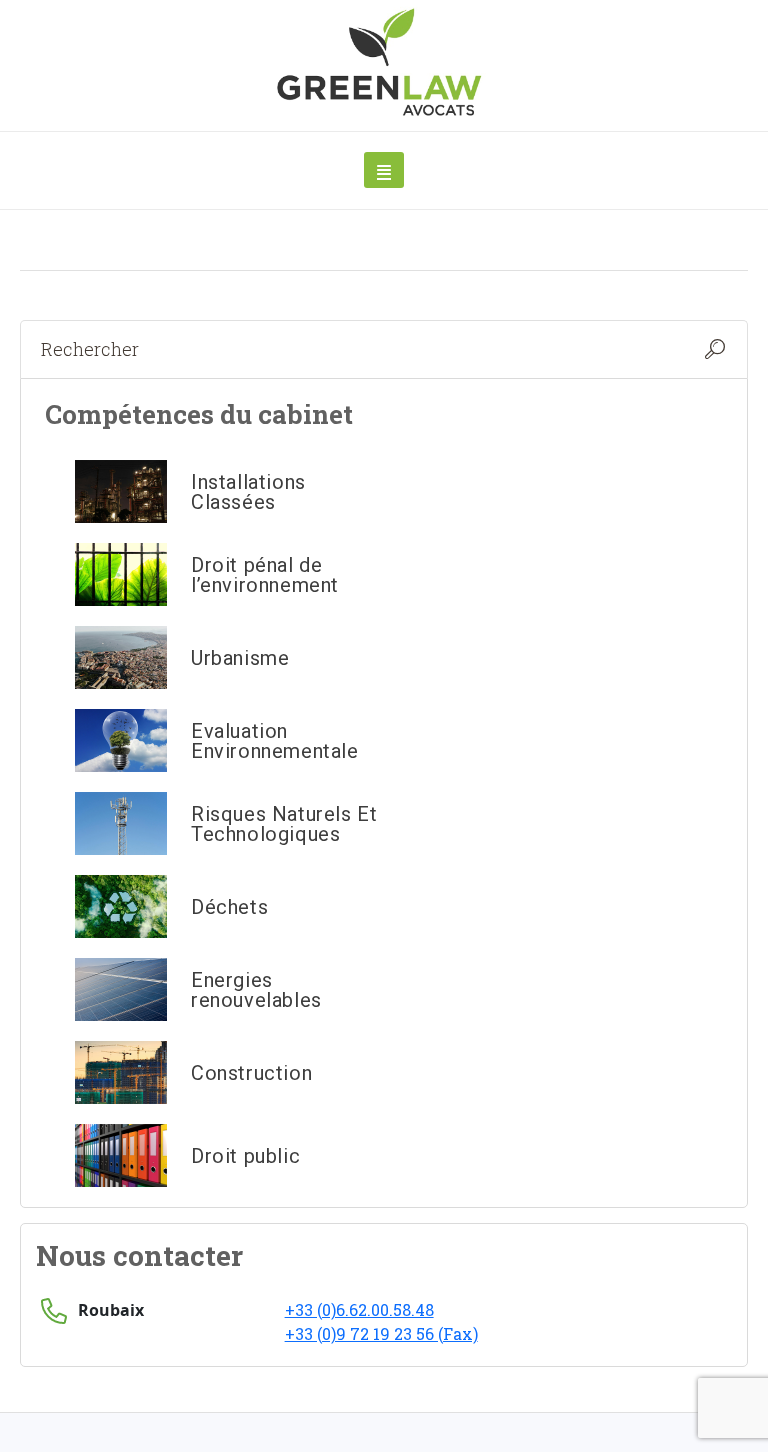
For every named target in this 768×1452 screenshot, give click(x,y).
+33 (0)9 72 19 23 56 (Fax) (381, 1333)
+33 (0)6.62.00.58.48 (359, 1309)
